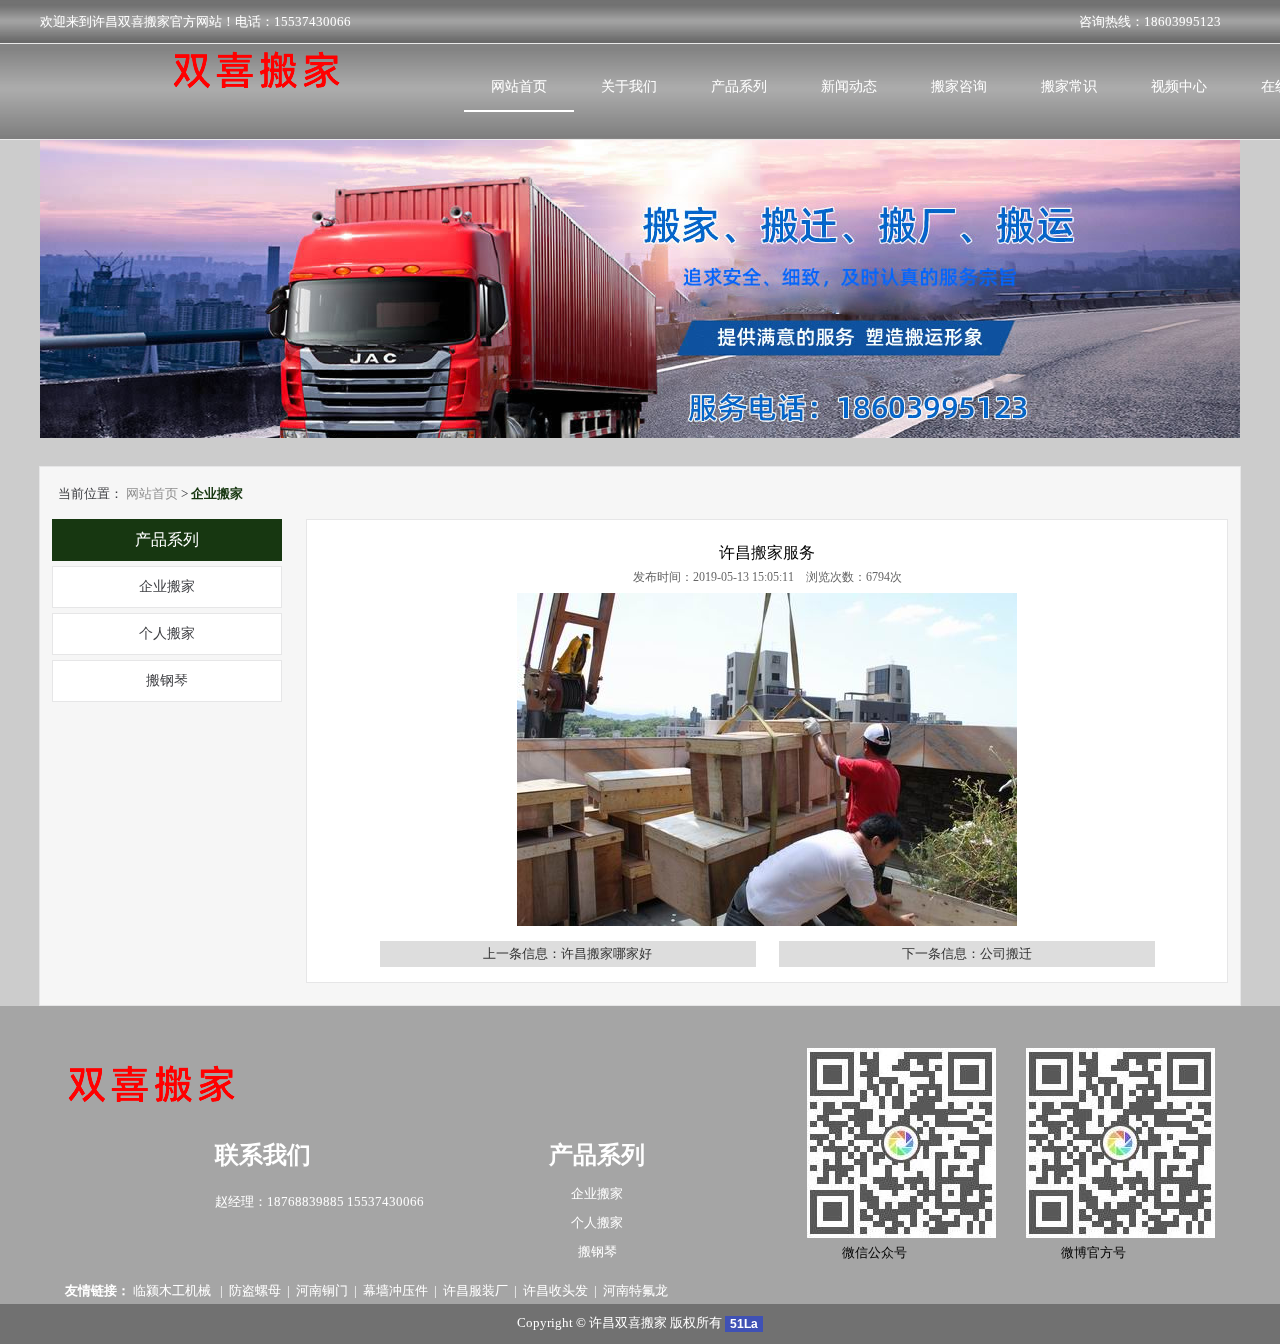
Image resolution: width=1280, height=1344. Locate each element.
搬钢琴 (167, 680)
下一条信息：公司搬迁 (967, 953)
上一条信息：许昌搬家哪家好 (567, 953)
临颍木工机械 (173, 1290)
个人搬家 (167, 633)
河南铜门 (322, 1290)
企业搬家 (167, 586)
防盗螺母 (255, 1290)
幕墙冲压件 (395, 1290)
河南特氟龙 (635, 1290)
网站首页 (152, 493)
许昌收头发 (555, 1290)
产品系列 (167, 539)
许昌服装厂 (475, 1290)
